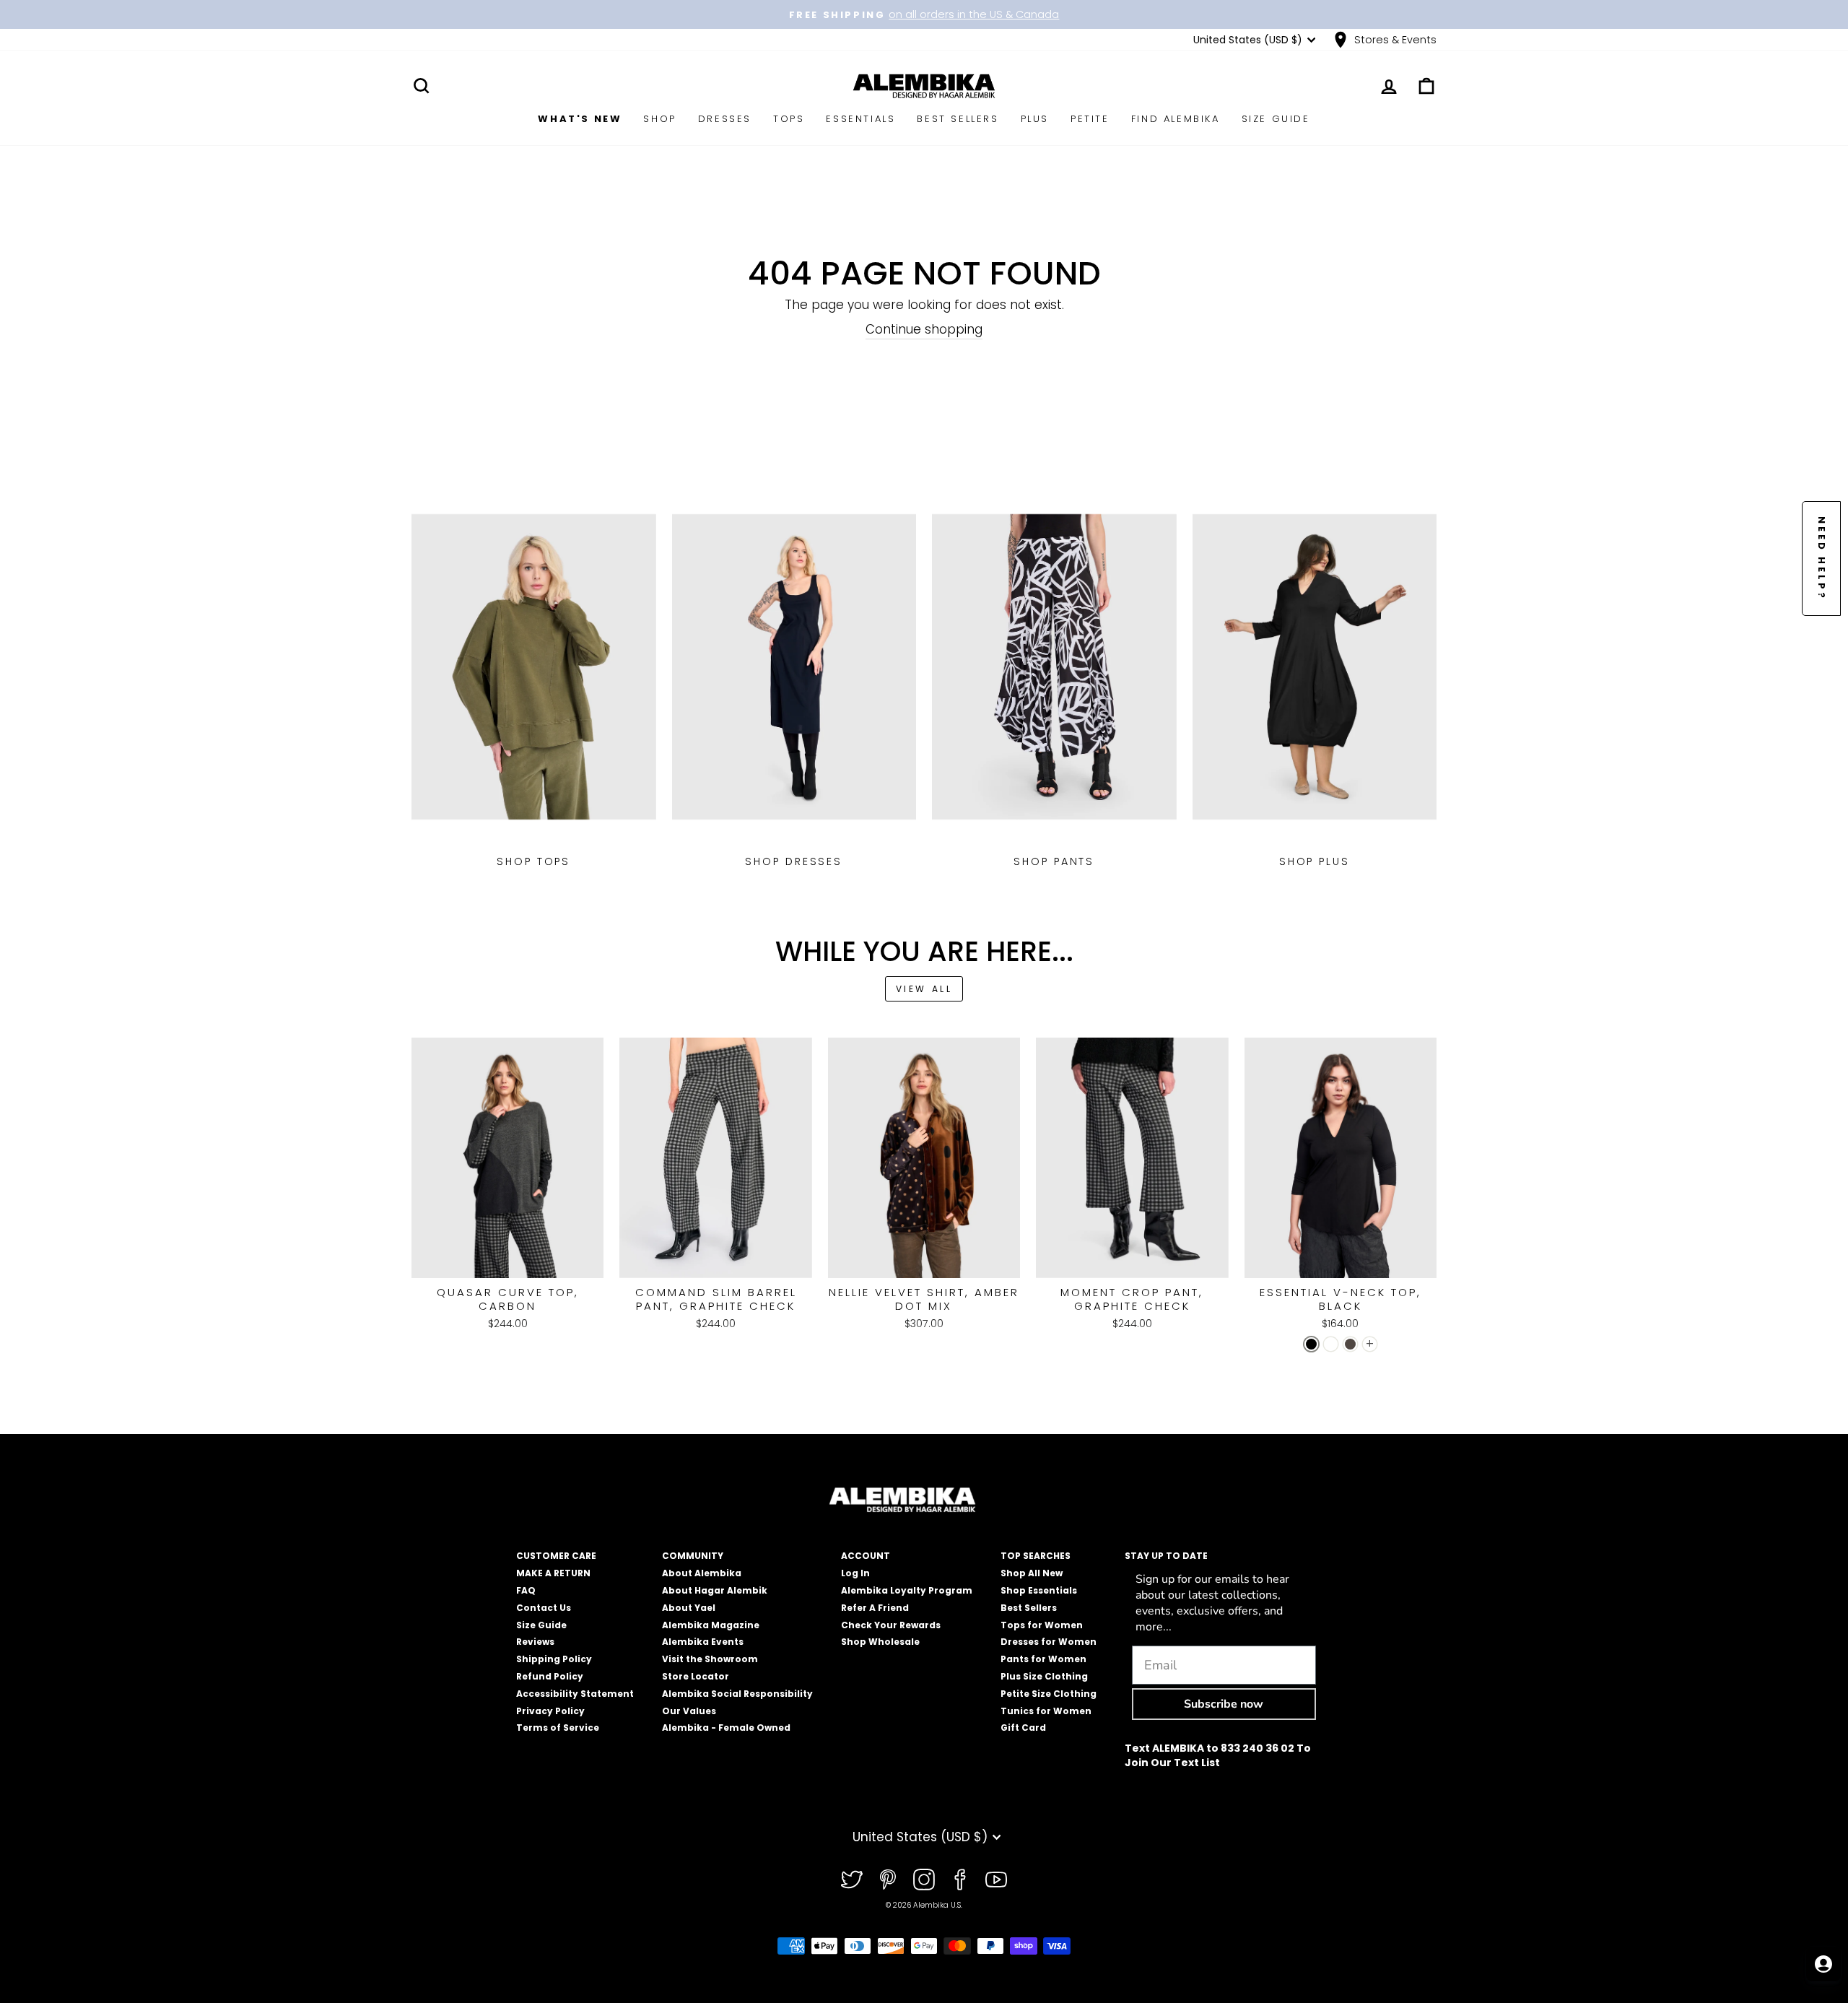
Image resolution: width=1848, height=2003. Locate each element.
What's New (580, 119)
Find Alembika (1176, 119)
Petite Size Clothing (1049, 1694)
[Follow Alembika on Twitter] (852, 1880)
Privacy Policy (550, 1711)
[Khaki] (1350, 1344)
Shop (659, 119)
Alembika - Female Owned (726, 1728)
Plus (1035, 119)
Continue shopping (924, 330)
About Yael (689, 1608)
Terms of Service (558, 1728)
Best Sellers (958, 119)
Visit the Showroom (710, 1659)
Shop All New (1032, 1573)
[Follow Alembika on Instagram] (924, 1880)
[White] (1331, 1344)
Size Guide (1276, 119)
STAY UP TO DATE (1166, 1556)
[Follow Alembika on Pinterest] (888, 1880)
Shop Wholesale (880, 1642)
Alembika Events (703, 1642)
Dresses (725, 119)
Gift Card (1023, 1728)
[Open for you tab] (1823, 1964)
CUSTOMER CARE (556, 1556)
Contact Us (544, 1608)
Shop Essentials (1039, 1590)
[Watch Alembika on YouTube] (996, 1880)
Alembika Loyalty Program (907, 1590)
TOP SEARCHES (1036, 1556)
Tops (789, 119)
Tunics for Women (1046, 1711)
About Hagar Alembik (715, 1590)
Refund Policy (550, 1676)
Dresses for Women (1049, 1642)
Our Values (689, 1711)
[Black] (1311, 1344)
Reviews (535, 1642)
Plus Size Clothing (1044, 1676)
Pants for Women (1043, 1659)
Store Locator (696, 1676)
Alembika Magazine (711, 1625)
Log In (855, 1573)
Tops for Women (1042, 1625)
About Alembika (702, 1573)
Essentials (860, 119)
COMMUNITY (693, 1556)
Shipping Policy (554, 1659)
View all (924, 989)
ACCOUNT (866, 1556)
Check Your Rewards (891, 1625)
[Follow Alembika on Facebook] (960, 1880)
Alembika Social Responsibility (737, 1694)
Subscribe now (1224, 1704)
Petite (1090, 119)
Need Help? (1822, 559)
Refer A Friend (875, 1608)
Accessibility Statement (575, 1694)
